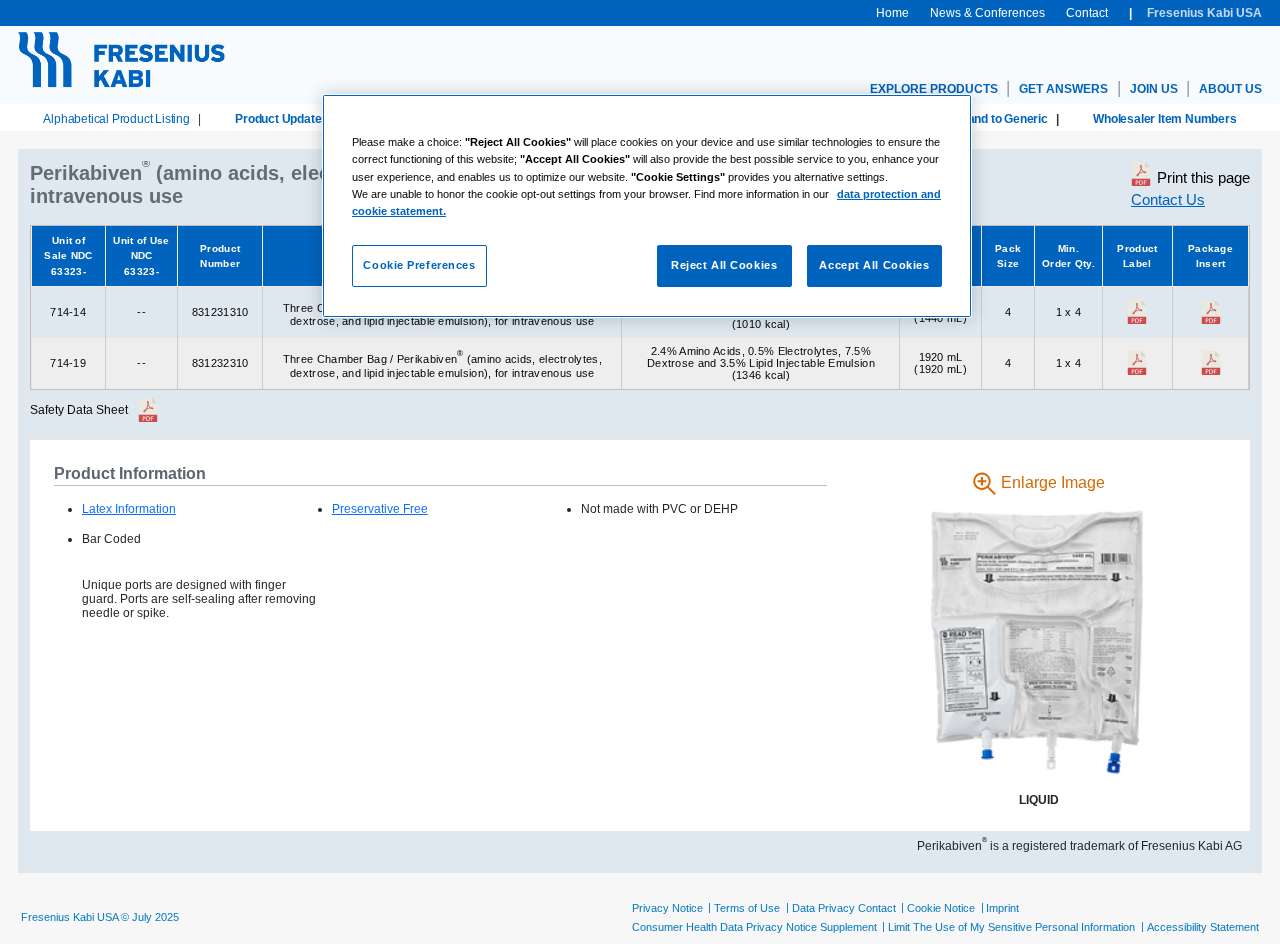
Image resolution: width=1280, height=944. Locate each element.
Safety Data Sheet (79, 410)
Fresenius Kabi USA (1204, 13)
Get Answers (1063, 89)
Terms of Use (747, 908)
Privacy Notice (667, 908)
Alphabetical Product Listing (116, 119)
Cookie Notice (941, 908)
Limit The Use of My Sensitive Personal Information (1011, 927)
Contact (1087, 13)
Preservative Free (380, 509)
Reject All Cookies (724, 265)
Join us (1154, 89)
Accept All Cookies (874, 265)
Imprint (1002, 908)
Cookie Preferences (419, 265)
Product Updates (281, 119)
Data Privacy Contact (844, 908)
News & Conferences (987, 13)
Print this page (1203, 177)
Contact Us (1168, 199)
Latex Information (129, 509)
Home (892, 13)
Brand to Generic (1001, 119)
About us (1230, 89)
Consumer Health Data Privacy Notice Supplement (754, 927)
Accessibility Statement (1203, 927)
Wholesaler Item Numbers (1164, 119)
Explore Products (934, 89)
